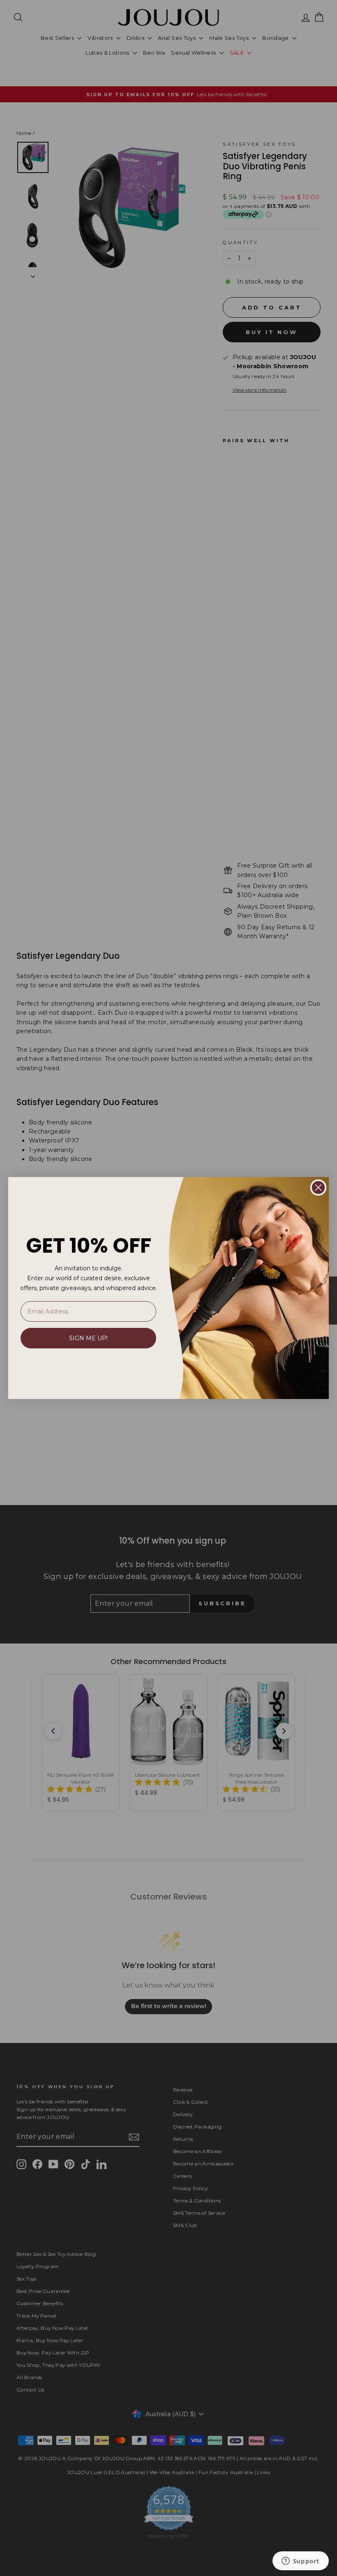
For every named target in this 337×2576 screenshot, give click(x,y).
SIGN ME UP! (88, 1338)
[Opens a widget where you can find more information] (300, 2562)
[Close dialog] (318, 1188)
